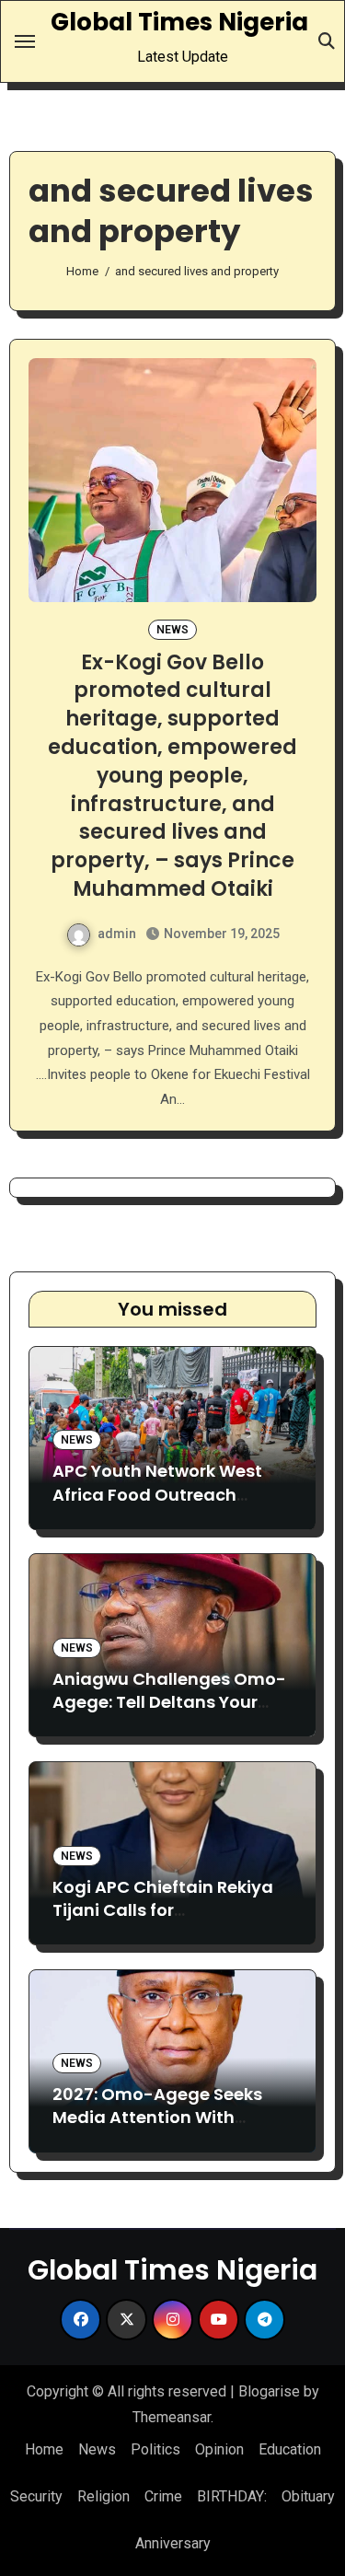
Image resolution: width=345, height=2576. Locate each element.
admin (117, 934)
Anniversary (173, 2543)
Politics (155, 2449)
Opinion (219, 2449)
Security (36, 2496)
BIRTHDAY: (232, 2496)
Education (290, 2449)
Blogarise (269, 2391)
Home (44, 2449)
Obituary (308, 2496)
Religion (103, 2496)
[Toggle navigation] (25, 41)
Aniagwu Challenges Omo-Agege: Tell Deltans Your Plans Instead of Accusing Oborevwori (169, 1714)
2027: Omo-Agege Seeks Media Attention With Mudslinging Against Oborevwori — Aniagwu (157, 2129)
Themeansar (172, 2417)
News (172, 630)
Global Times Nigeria (179, 22)
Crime (163, 2496)
